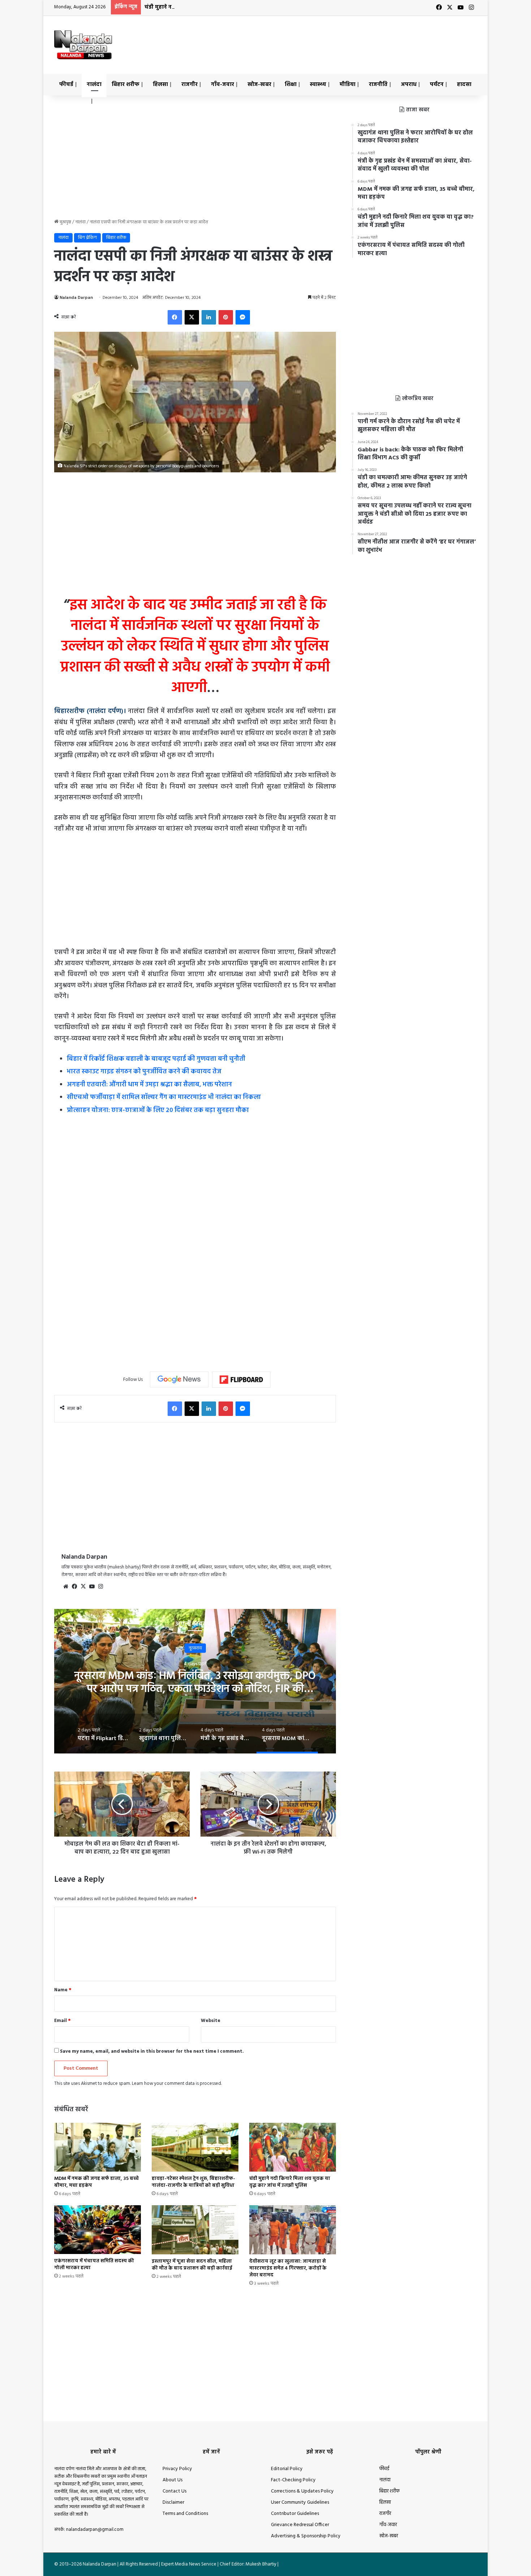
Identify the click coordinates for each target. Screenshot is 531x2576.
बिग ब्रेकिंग (87, 238)
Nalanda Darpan (76, 298)
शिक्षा (291, 85)
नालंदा (94, 85)
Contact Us (174, 2491)
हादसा (464, 85)
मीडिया (347, 85)
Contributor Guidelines (295, 2514)
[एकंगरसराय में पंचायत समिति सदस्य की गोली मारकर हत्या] (98, 2230)
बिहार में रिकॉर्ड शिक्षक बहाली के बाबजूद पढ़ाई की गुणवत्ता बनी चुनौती (156, 1059)
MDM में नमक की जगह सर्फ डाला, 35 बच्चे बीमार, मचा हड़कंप (96, 2182)
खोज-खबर (259, 85)
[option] (195, 1681)
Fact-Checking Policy (293, 2480)
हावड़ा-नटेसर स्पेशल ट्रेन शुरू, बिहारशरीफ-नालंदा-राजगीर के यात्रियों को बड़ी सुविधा (193, 2182)
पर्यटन (437, 85)
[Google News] (179, 1379)
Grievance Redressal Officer (300, 2525)
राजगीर (189, 85)
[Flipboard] (241, 1380)
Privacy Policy (177, 2469)
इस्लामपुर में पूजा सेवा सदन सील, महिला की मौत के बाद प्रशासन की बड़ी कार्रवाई (192, 2265)
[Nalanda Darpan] (83, 45)
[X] (83, 1587)
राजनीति (378, 85)
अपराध (409, 85)
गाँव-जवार (223, 85)
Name (63, 1990)
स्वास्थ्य (318, 85)
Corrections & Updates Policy (302, 2491)
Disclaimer (173, 2502)
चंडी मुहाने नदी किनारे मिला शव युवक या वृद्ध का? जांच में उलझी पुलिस (223, 7)
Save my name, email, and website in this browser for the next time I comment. (152, 2051)
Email (62, 2021)
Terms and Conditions (185, 2514)
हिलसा (160, 85)
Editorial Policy (287, 2469)
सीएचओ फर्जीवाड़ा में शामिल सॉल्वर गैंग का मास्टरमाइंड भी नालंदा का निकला (164, 1097)
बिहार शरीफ (126, 85)
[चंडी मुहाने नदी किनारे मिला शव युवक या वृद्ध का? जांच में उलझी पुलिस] (293, 2147)
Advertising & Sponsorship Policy (306, 2536)
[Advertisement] (338, 39)
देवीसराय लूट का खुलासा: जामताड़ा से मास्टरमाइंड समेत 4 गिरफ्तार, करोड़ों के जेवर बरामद (288, 2268)
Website (211, 2021)
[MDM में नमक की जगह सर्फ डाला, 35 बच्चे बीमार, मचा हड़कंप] (98, 2147)
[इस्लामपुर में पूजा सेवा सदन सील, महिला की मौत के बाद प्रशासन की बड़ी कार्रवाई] (195, 2230)
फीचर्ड (66, 85)
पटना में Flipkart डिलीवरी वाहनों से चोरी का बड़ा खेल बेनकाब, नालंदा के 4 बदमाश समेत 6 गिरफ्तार (195, 1682)
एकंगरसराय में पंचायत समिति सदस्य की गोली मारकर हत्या (94, 2264)
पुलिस (195, 1648)
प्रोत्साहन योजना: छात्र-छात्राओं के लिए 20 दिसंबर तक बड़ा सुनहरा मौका (158, 1110)
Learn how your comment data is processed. (177, 2084)
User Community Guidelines (300, 2502)
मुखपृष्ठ (65, 222)
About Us (172, 2480)
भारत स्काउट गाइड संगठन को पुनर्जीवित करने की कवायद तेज (144, 1072)
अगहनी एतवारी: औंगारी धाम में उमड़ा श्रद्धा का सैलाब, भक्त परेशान (149, 1085)
